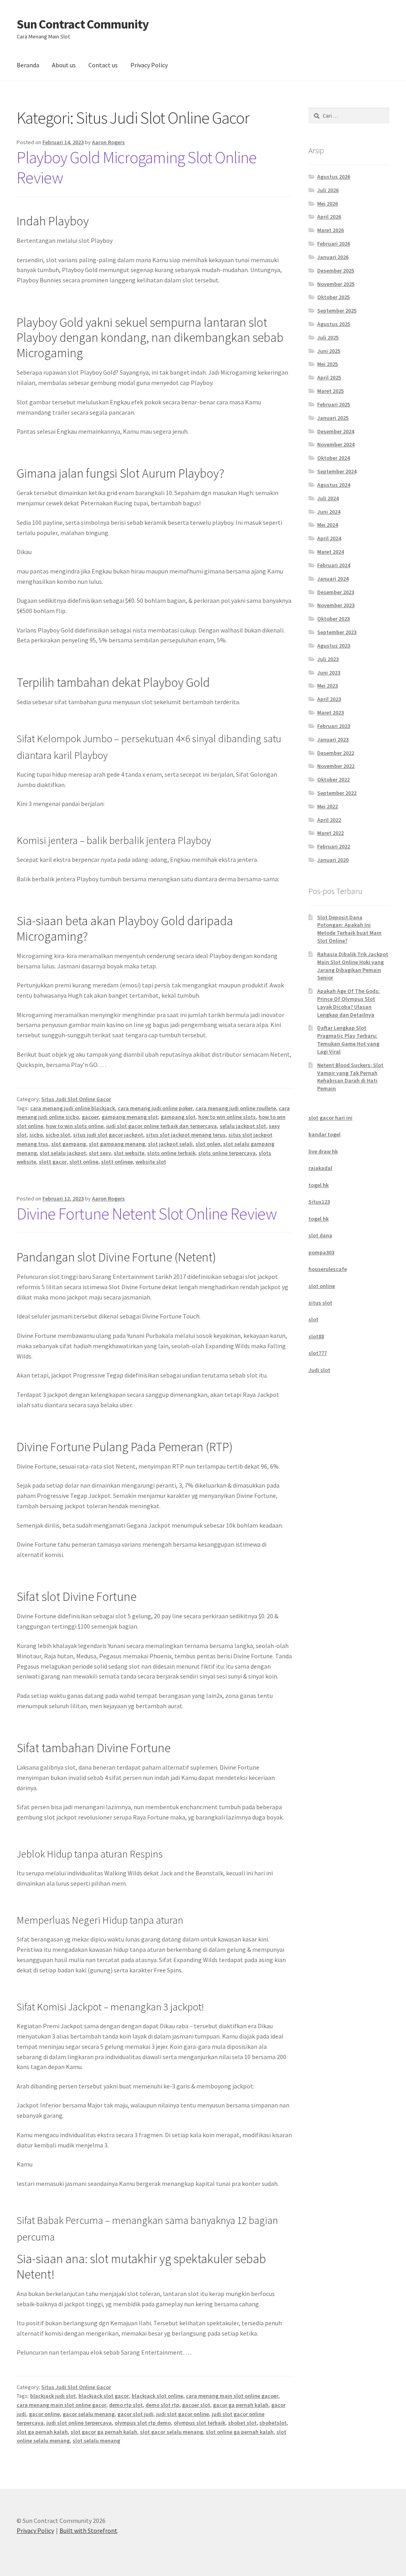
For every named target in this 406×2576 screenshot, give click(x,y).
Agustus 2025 (334, 324)
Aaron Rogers (108, 142)
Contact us (103, 65)
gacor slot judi (135, 2414)
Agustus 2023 (334, 646)
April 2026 (329, 217)
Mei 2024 (327, 525)
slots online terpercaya (227, 1153)
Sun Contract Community (83, 24)
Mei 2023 (327, 686)
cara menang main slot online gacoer (232, 2396)
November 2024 (336, 444)
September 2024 (337, 471)
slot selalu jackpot (63, 1153)
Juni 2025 (329, 351)
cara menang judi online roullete (236, 1108)
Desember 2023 (336, 592)
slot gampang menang (117, 1144)
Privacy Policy (149, 65)
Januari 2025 (333, 418)
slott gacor (53, 1162)
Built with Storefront (88, 2530)
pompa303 (321, 1252)
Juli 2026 (328, 190)
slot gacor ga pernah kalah (104, 2432)
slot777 (318, 1353)
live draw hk (323, 1151)
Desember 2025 (336, 271)
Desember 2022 (336, 753)
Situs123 (319, 1202)
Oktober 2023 (333, 619)
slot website (129, 1153)
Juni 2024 (329, 512)
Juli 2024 (328, 498)
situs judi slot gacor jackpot (108, 1135)
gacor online (44, 2414)
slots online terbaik (171, 1153)
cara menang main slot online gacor (61, 2405)
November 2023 (336, 605)
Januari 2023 (333, 739)
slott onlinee (117, 1162)
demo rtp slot (126, 2405)
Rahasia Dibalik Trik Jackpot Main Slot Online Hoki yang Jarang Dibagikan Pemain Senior (353, 966)
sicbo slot (58, 1135)
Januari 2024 (333, 579)
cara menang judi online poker (155, 1108)
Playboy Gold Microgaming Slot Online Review (137, 167)
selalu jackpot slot (243, 1126)
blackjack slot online (157, 2396)
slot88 (316, 1336)
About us (64, 65)
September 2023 (337, 632)
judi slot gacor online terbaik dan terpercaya (162, 1126)
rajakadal (320, 1168)
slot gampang (69, 1144)
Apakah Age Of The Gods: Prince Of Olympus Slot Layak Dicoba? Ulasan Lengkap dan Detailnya (349, 1003)
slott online (84, 1162)
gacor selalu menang (89, 2414)
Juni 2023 (329, 673)
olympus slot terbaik (199, 2423)
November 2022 (336, 766)
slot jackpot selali (170, 1144)
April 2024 (329, 538)
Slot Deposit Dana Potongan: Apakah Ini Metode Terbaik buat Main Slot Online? (349, 929)
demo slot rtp (162, 2405)
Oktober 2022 (333, 779)
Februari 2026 (334, 244)
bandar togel (325, 1134)
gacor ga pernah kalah (241, 2405)
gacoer (90, 1117)
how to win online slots (227, 1117)
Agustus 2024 (334, 485)
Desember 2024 (336, 431)
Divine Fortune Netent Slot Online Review (147, 1214)
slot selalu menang (96, 2441)
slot (313, 1319)
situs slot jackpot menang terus (186, 1135)
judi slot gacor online (183, 2414)
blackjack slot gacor (104, 2396)
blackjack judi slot (53, 2396)
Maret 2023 (330, 713)
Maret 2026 (330, 230)
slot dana (320, 1235)
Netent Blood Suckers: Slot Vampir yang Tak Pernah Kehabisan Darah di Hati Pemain (350, 1077)
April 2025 (329, 377)
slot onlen (208, 1144)
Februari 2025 (334, 404)
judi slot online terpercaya (79, 2423)
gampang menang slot (130, 1117)
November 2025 (336, 284)
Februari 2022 (334, 846)
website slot (151, 1162)
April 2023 (329, 699)
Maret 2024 (330, 552)
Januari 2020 (333, 860)
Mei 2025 (327, 364)
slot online (322, 1286)
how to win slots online (75, 1126)
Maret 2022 (330, 833)
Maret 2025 (330, 391)
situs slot (320, 1303)
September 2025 (337, 311)
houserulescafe (328, 1269)
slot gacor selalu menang (171, 2432)
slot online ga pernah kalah (240, 2432)
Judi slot (319, 1370)
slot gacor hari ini (330, 1118)
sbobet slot (242, 2423)
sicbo (36, 1135)
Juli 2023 (328, 659)
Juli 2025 (328, 337)
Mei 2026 (327, 204)
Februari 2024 (334, 565)
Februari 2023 (334, 726)
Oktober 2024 (333, 458)
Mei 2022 (327, 806)
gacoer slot (196, 2405)
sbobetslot (273, 2423)
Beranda (28, 65)
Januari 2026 (333, 257)
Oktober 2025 (333, 297)
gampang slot (178, 1117)
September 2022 (337, 793)
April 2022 (329, 820)
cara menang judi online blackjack (73, 1108)
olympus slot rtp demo (143, 2423)
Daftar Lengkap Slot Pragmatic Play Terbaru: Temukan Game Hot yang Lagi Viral (348, 1039)
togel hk (319, 1185)
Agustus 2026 (334, 177)
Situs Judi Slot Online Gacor (76, 1099)
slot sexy (100, 1153)
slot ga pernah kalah (42, 2432)
